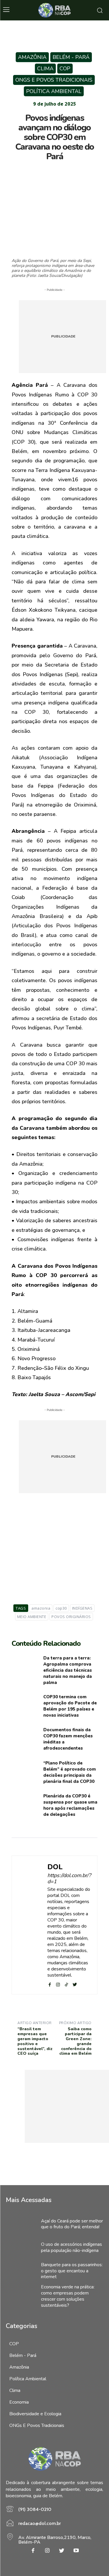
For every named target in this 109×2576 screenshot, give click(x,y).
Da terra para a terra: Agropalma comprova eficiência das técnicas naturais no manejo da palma (68, 1670)
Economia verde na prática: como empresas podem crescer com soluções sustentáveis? (68, 2296)
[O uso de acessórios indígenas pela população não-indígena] (20, 2248)
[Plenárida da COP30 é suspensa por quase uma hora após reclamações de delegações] (25, 1805)
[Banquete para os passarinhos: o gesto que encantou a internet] (20, 2271)
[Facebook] (28, 170)
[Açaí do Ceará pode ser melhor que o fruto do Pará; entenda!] (20, 2224)
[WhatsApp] (68, 170)
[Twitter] (41, 170)
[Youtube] (76, 2551)
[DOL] (31, 1925)
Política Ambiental (54, 91)
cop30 (61, 1608)
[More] (81, 170)
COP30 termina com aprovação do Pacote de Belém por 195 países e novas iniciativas (70, 1706)
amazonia (41, 1608)
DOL (55, 1867)
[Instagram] (47, 2551)
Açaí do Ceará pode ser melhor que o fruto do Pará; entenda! (72, 2224)
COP (65, 69)
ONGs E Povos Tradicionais (54, 80)
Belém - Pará (71, 57)
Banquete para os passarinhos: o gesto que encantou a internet (72, 2271)
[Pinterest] (54, 170)
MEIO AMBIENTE (32, 1617)
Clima (45, 69)
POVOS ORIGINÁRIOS (71, 1617)
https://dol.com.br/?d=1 (69, 1879)
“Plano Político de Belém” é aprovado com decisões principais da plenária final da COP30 (70, 1772)
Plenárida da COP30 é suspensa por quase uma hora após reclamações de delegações (70, 1805)
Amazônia (32, 57)
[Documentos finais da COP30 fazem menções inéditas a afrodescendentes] (25, 1739)
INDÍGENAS (82, 1608)
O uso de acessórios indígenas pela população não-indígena (72, 2247)
